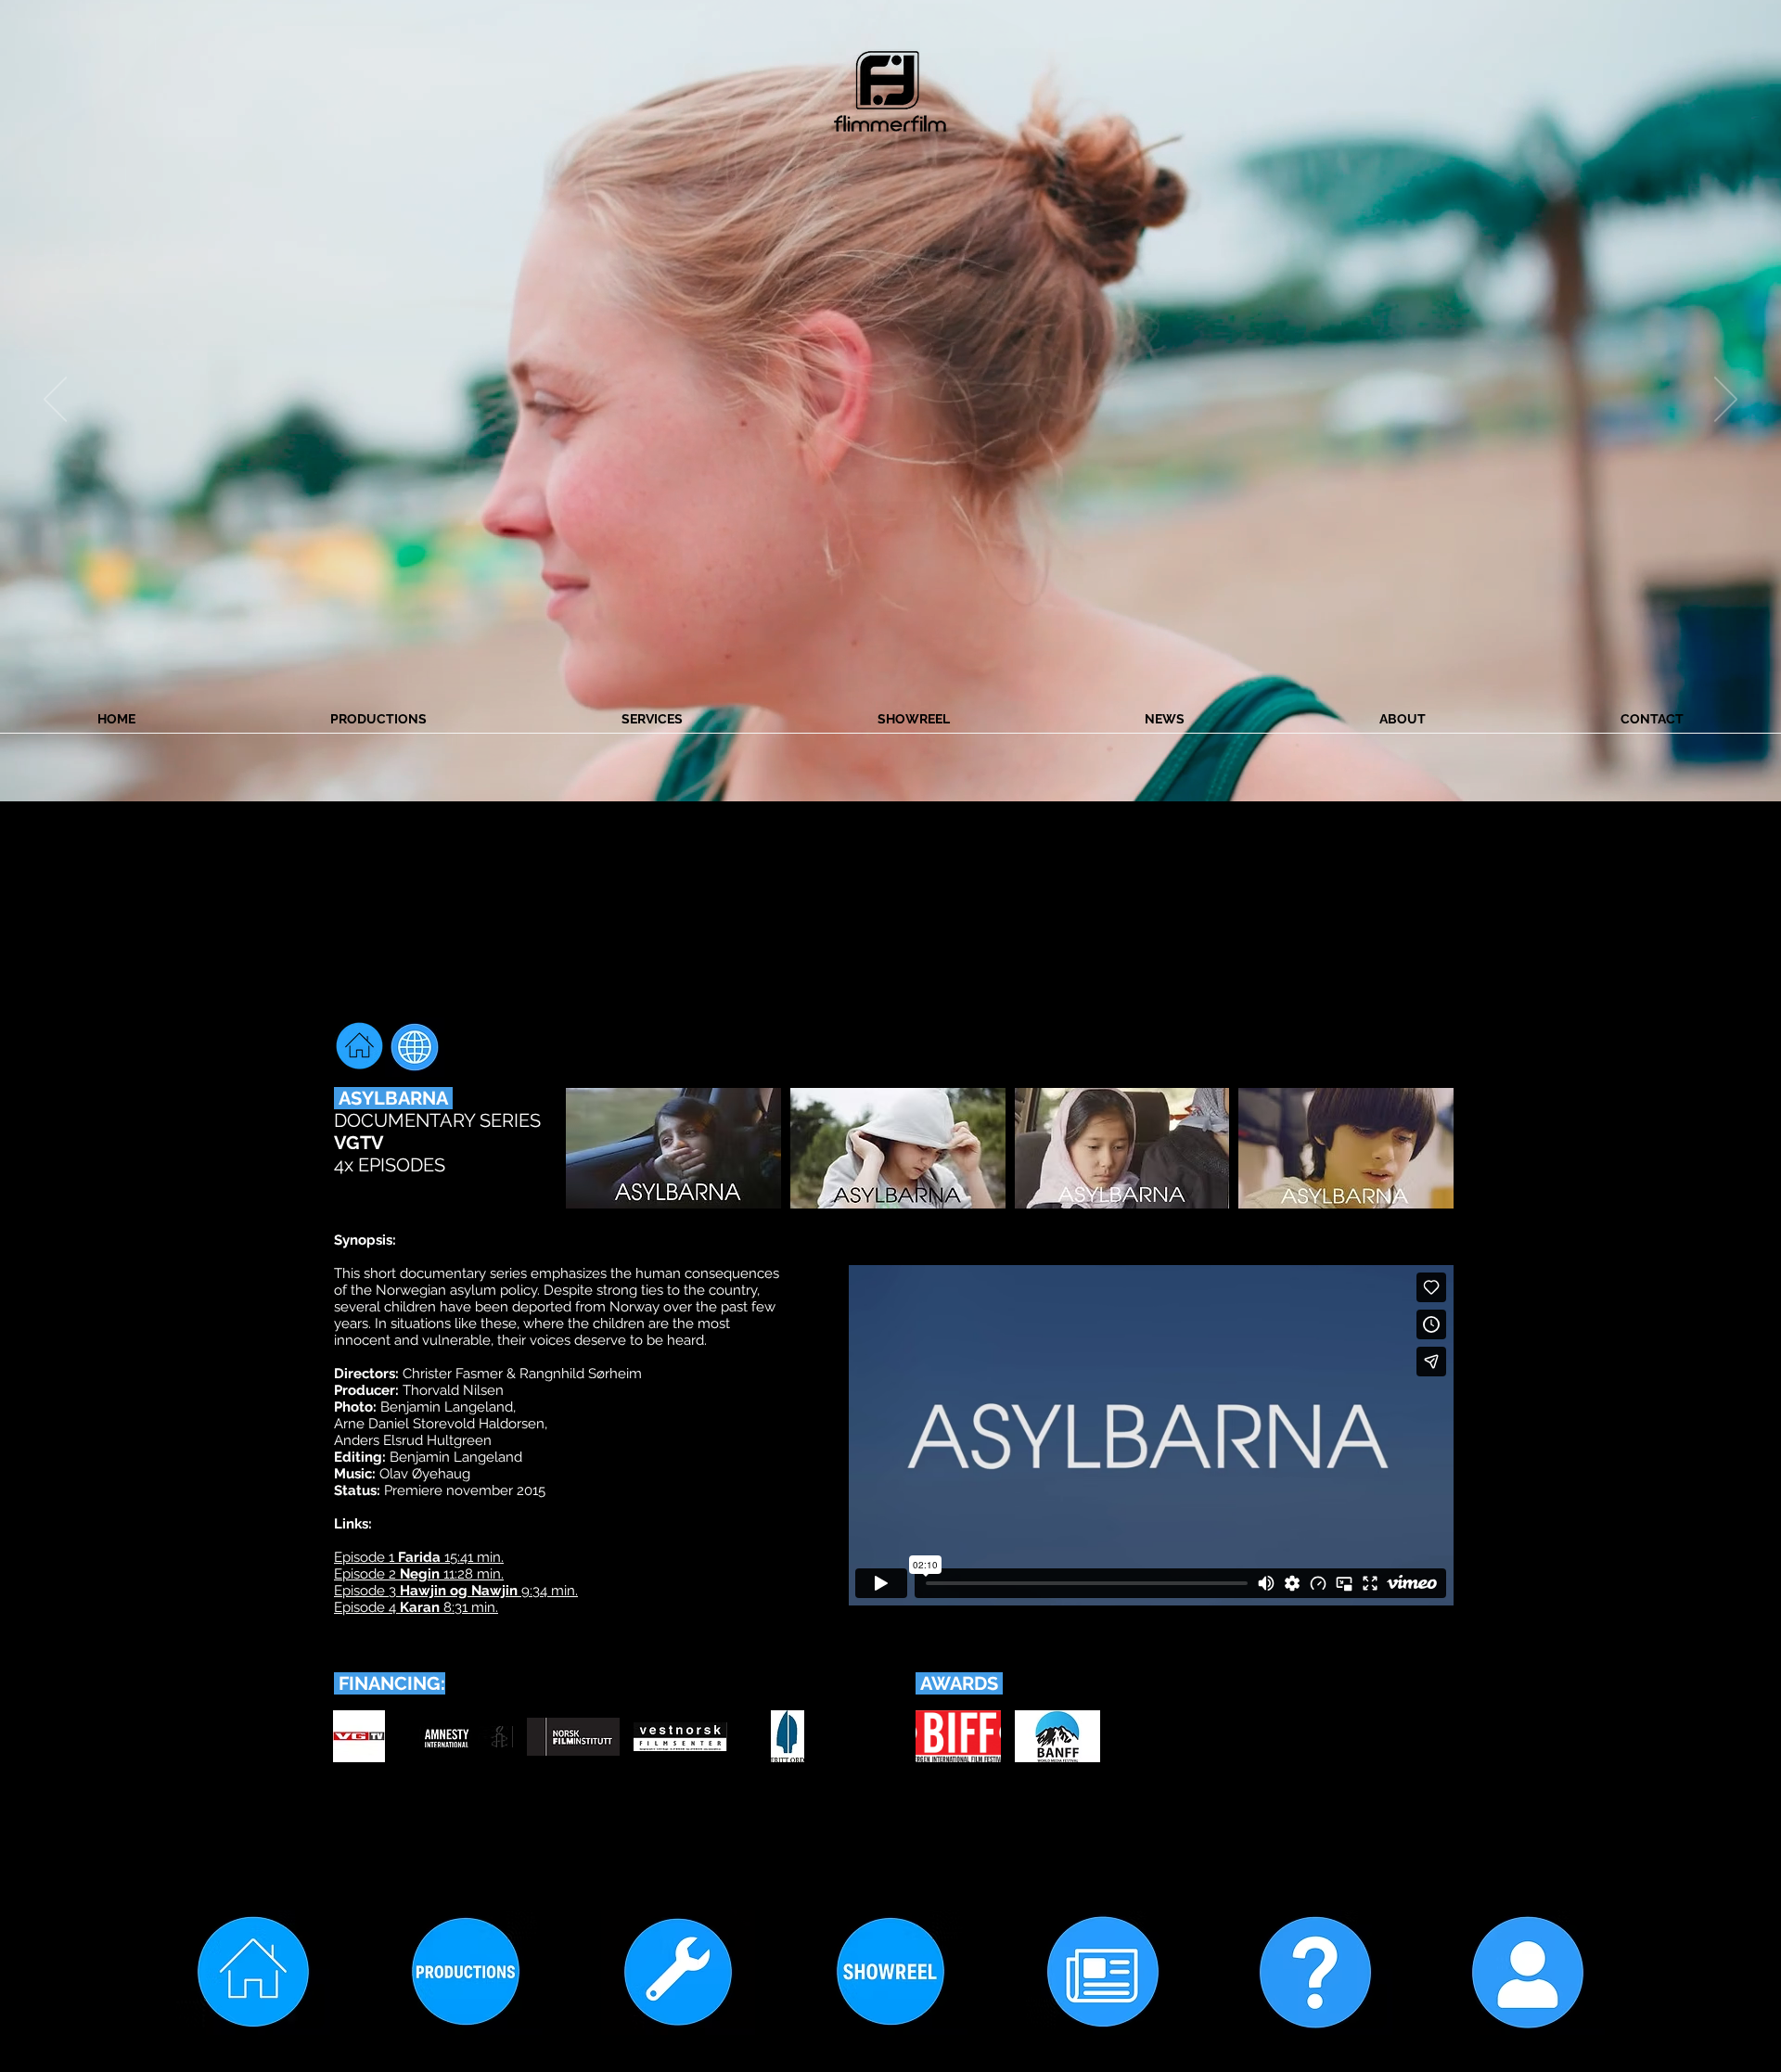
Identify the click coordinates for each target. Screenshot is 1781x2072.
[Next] (1726, 401)
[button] (673, 1148)
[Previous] (55, 401)
